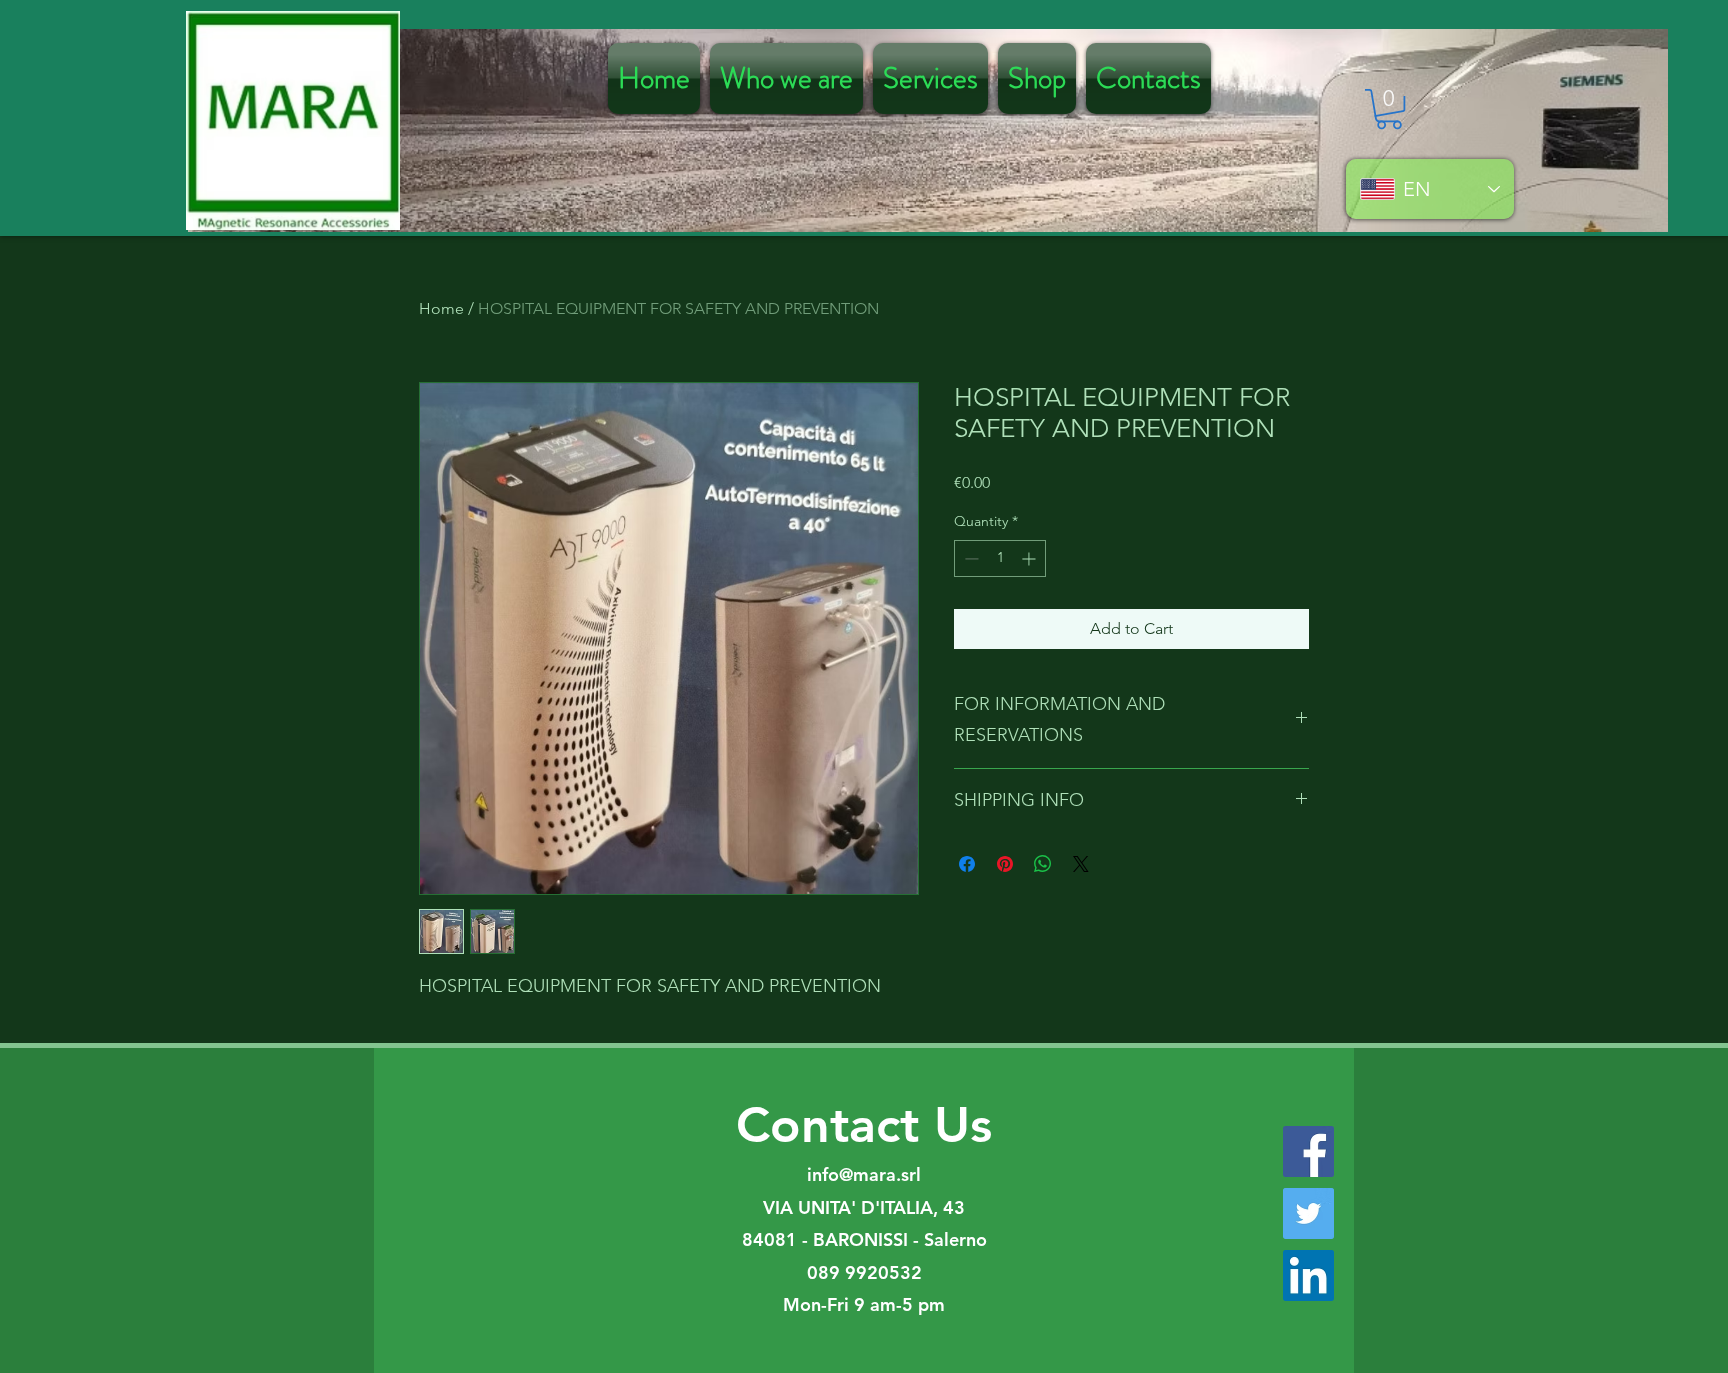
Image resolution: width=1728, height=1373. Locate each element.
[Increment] (1030, 558)
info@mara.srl (864, 1174)
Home (441, 308)
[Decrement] (969, 558)
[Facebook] (1308, 1151)
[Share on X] (1081, 864)
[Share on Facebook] (967, 864)
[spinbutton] (1000, 558)
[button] (1389, 109)
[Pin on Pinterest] (1005, 864)
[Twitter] (1308, 1213)
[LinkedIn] (1308, 1275)
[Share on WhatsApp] (1043, 864)
